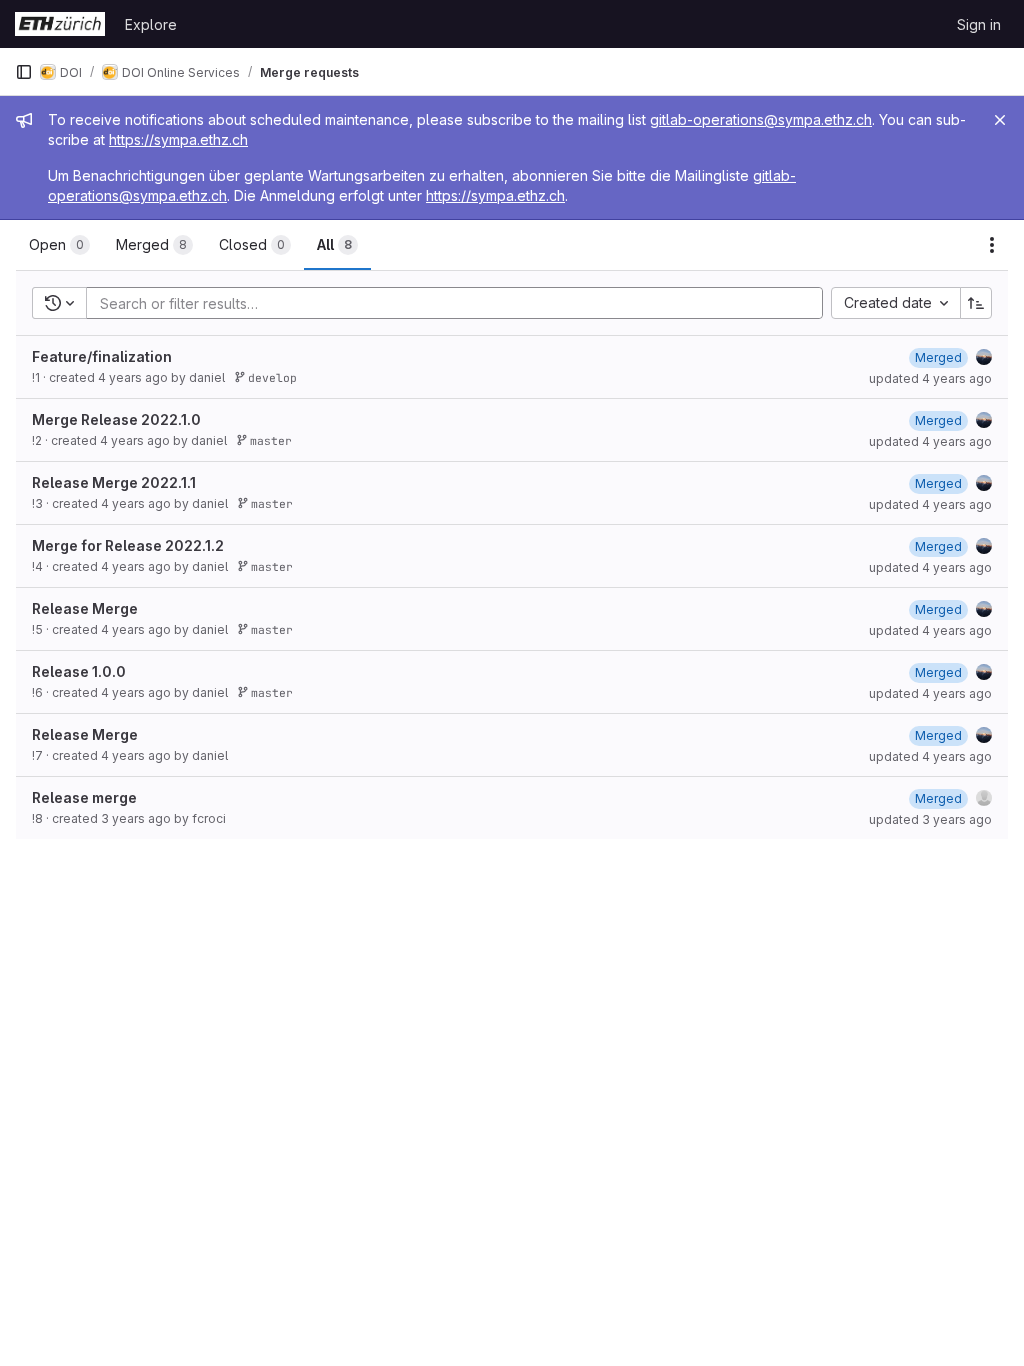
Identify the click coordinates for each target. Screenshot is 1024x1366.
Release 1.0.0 (79, 671)
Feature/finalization (102, 356)
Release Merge (85, 608)
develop (269, 377)
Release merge (84, 797)
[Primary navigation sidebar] (24, 72)
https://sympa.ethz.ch (178, 139)
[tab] (59, 245)
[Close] (1000, 120)
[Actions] (992, 245)
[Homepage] (60, 24)
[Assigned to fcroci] (984, 798)
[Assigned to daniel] (984, 357)
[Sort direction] (976, 303)
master (267, 440)
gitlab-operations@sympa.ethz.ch (761, 119)
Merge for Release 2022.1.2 (128, 545)
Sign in (979, 24)
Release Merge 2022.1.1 (114, 482)
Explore (151, 24)
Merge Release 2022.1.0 (116, 419)
